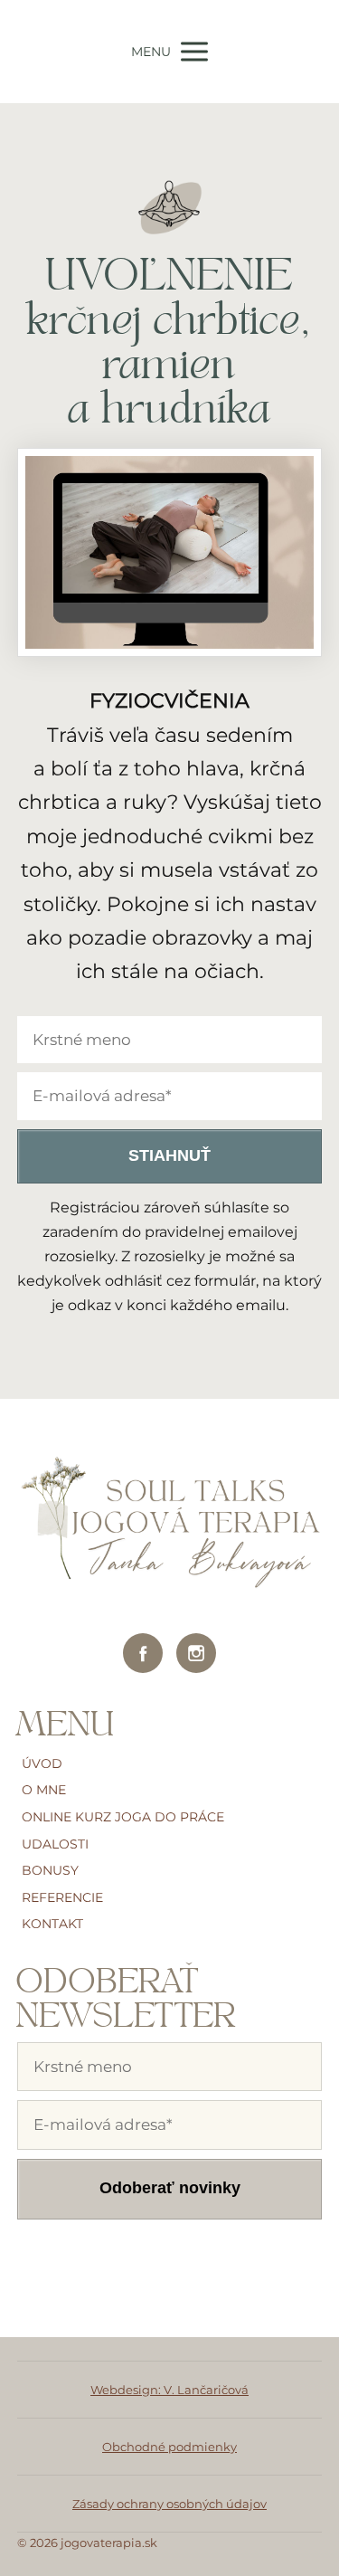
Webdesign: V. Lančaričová (169, 2390)
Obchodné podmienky (169, 2447)
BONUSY (50, 1870)
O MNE (44, 1790)
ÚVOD (42, 1763)
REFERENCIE (62, 1897)
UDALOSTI (55, 1844)
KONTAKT (52, 1924)
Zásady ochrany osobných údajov (169, 2504)
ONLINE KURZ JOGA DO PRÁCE (123, 1817)
